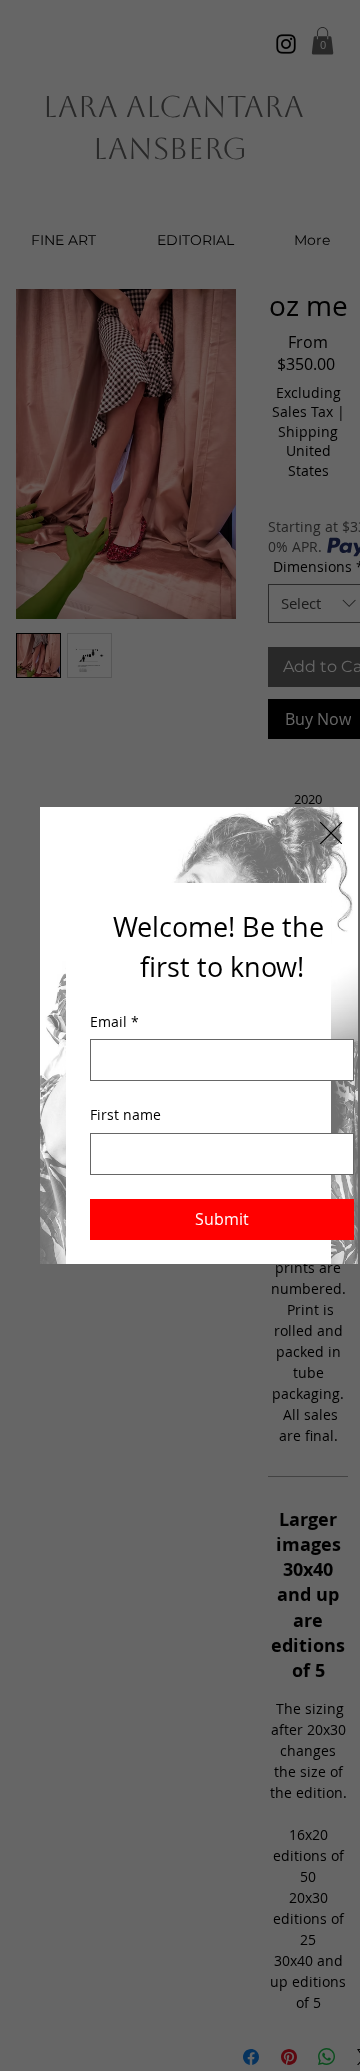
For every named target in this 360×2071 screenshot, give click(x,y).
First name (125, 1114)
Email (114, 1021)
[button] (331, 834)
